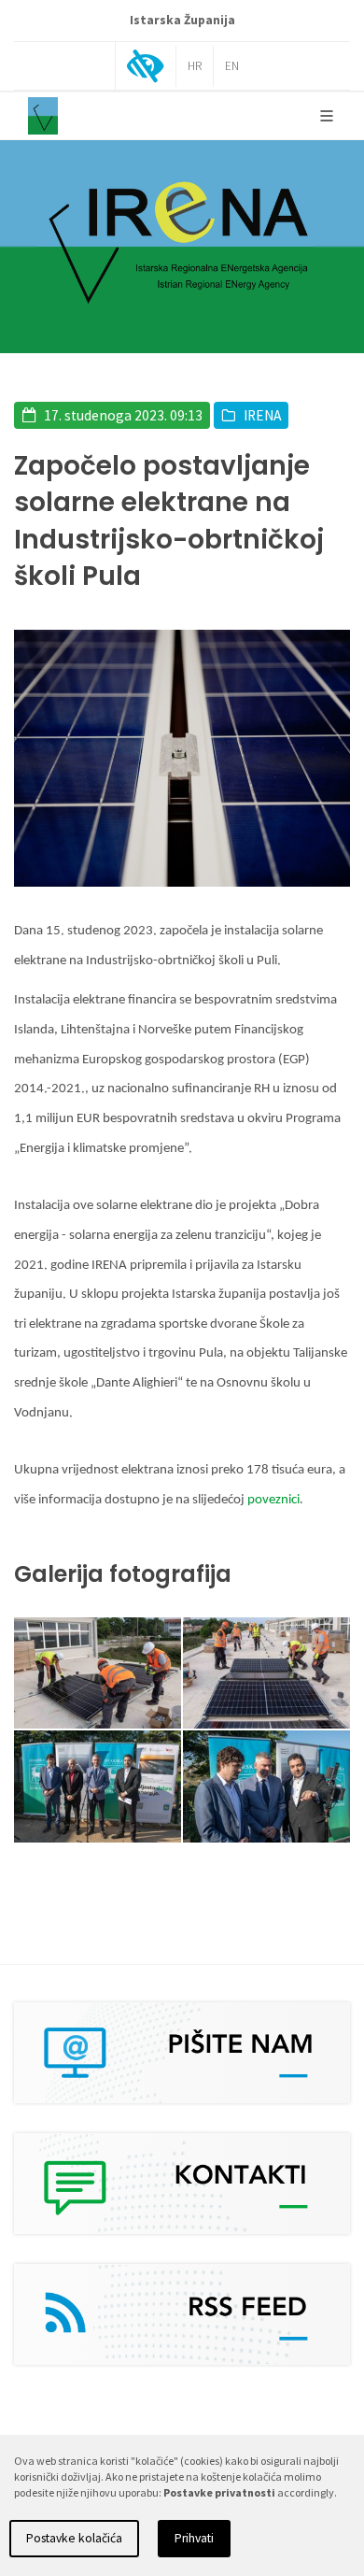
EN (232, 66)
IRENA (262, 415)
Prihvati (194, 2538)
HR (195, 66)
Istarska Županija (182, 20)
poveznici (273, 1500)
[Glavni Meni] (327, 116)
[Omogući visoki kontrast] (146, 68)
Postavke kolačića (74, 2538)
